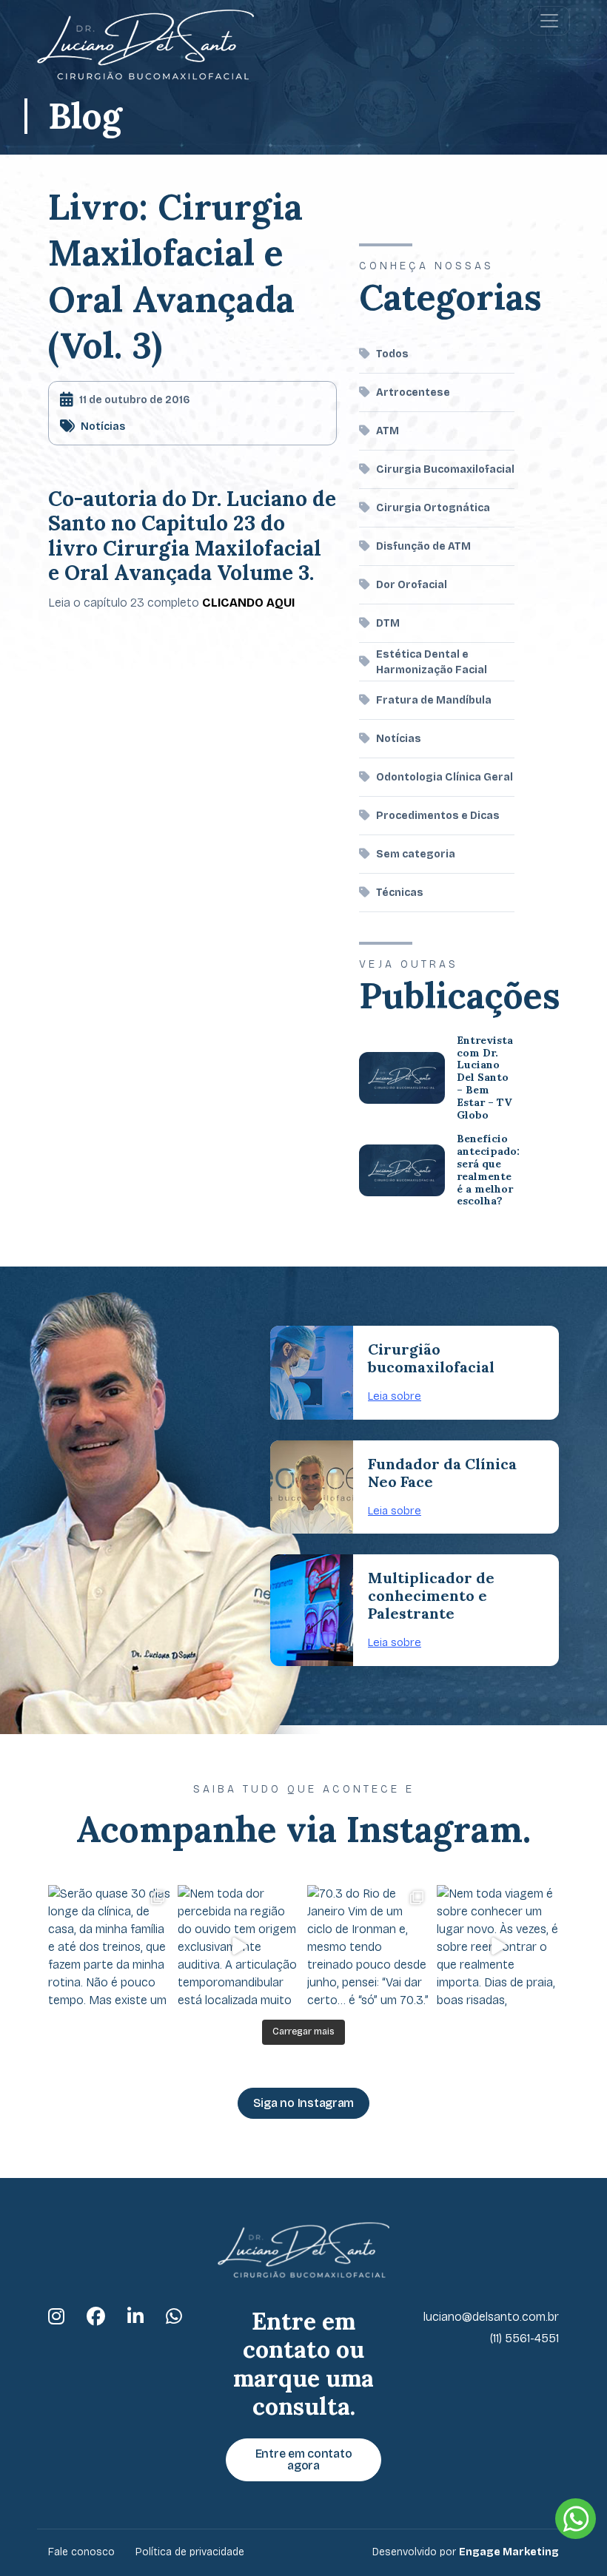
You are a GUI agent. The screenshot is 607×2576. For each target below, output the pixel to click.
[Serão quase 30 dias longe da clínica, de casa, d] (109, 1946)
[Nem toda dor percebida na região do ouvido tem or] (239, 1946)
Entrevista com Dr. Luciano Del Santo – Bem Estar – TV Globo (485, 1078)
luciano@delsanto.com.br (491, 2317)
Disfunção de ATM (423, 546)
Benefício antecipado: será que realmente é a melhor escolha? (488, 1170)
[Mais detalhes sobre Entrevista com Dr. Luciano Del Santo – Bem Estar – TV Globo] (402, 1078)
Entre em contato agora (304, 2459)
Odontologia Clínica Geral (445, 777)
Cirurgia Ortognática (433, 508)
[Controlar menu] (549, 21)
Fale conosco (81, 2552)
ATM (388, 431)
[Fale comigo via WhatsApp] (174, 2317)
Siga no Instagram (303, 2103)
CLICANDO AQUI (248, 603)
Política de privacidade (190, 2552)
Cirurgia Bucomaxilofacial (445, 469)
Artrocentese (413, 392)
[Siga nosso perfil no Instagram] (56, 2317)
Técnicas (400, 893)
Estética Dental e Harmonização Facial (432, 662)
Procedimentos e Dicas (438, 816)
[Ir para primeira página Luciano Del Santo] (145, 45)
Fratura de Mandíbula (434, 700)
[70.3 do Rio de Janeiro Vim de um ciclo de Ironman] (368, 1946)
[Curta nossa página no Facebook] (96, 2317)
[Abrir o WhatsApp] (576, 2519)
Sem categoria (416, 854)
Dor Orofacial (412, 585)
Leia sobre (395, 1396)
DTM (388, 623)
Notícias (103, 426)
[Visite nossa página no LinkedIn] (135, 2317)
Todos (392, 354)
